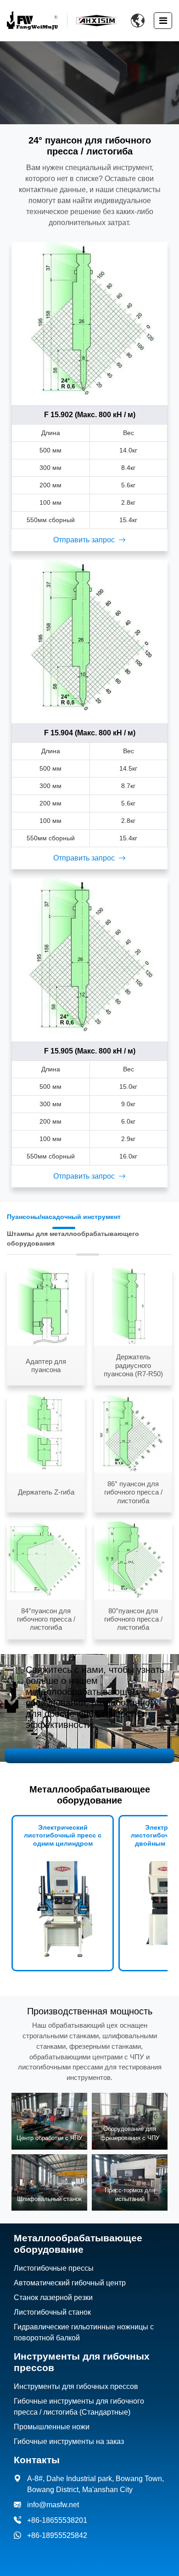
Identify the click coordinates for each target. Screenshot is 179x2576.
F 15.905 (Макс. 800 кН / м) (90, 1051)
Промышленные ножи (52, 2427)
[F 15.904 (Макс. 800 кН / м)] (89, 638)
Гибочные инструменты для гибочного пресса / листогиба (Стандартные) (79, 2407)
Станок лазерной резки (53, 2297)
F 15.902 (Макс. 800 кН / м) (90, 415)
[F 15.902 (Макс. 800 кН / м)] (89, 320)
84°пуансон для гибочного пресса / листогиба (46, 1619)
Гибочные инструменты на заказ (69, 2441)
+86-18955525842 (57, 2535)
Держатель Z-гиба (46, 1492)
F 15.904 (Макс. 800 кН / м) (90, 733)
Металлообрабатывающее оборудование (78, 2244)
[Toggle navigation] (163, 21)
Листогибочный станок (52, 2312)
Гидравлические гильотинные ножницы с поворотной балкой (84, 2332)
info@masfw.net (53, 2505)
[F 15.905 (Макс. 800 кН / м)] (89, 956)
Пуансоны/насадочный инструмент (64, 1217)
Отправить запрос (84, 540)
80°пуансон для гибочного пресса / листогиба (133, 1619)
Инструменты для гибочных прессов (76, 2386)
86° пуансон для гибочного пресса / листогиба (133, 1492)
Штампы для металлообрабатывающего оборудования (73, 1238)
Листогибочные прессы (54, 2268)
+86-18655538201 (57, 2520)
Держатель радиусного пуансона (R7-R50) (133, 1365)
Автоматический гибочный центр (70, 2283)
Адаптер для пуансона (46, 1365)
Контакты (37, 2460)
